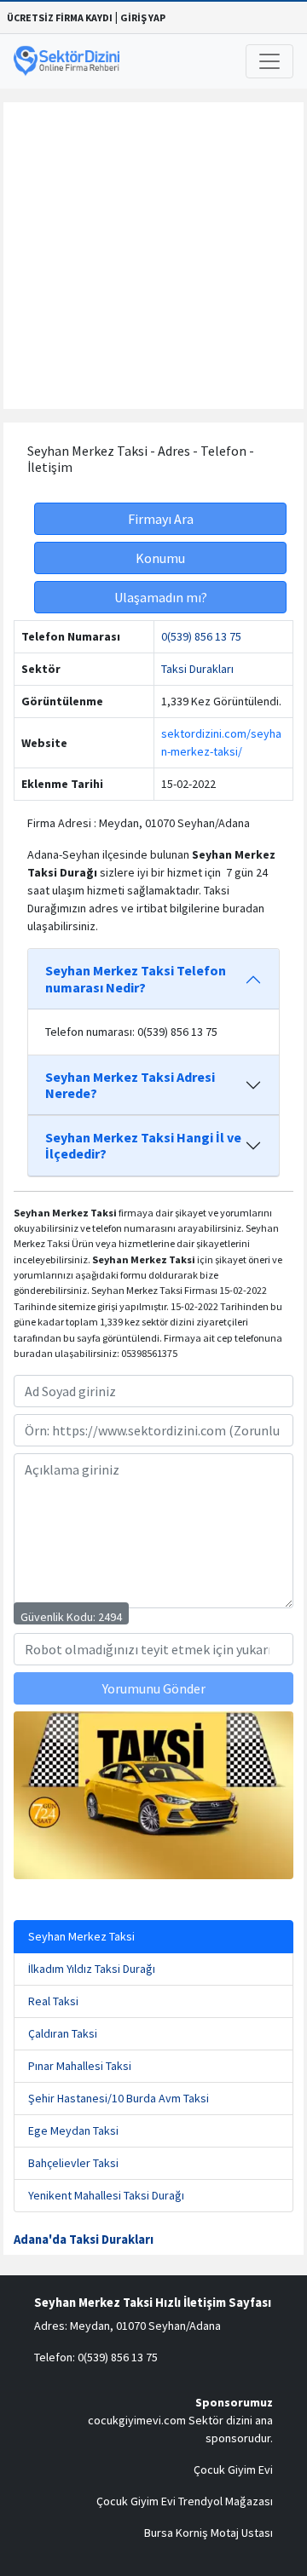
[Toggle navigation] (269, 61)
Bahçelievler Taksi (73, 2163)
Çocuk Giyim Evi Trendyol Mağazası (185, 2501)
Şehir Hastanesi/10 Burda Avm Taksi (119, 2098)
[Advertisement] (153, 256)
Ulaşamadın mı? (161, 597)
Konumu (160, 558)
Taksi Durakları (197, 669)
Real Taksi (53, 2001)
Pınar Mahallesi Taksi (80, 2066)
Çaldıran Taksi (63, 2033)
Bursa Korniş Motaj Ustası (209, 2533)
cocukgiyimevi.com (137, 2420)
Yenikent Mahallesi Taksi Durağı (106, 2195)
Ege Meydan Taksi (73, 2130)
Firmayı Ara (161, 519)
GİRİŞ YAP (143, 17)
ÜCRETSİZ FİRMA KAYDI (60, 17)
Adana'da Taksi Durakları (84, 2240)
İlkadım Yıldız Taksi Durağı (92, 1969)
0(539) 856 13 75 (201, 636)
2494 (110, 1617)
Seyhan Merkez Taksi (81, 1936)
